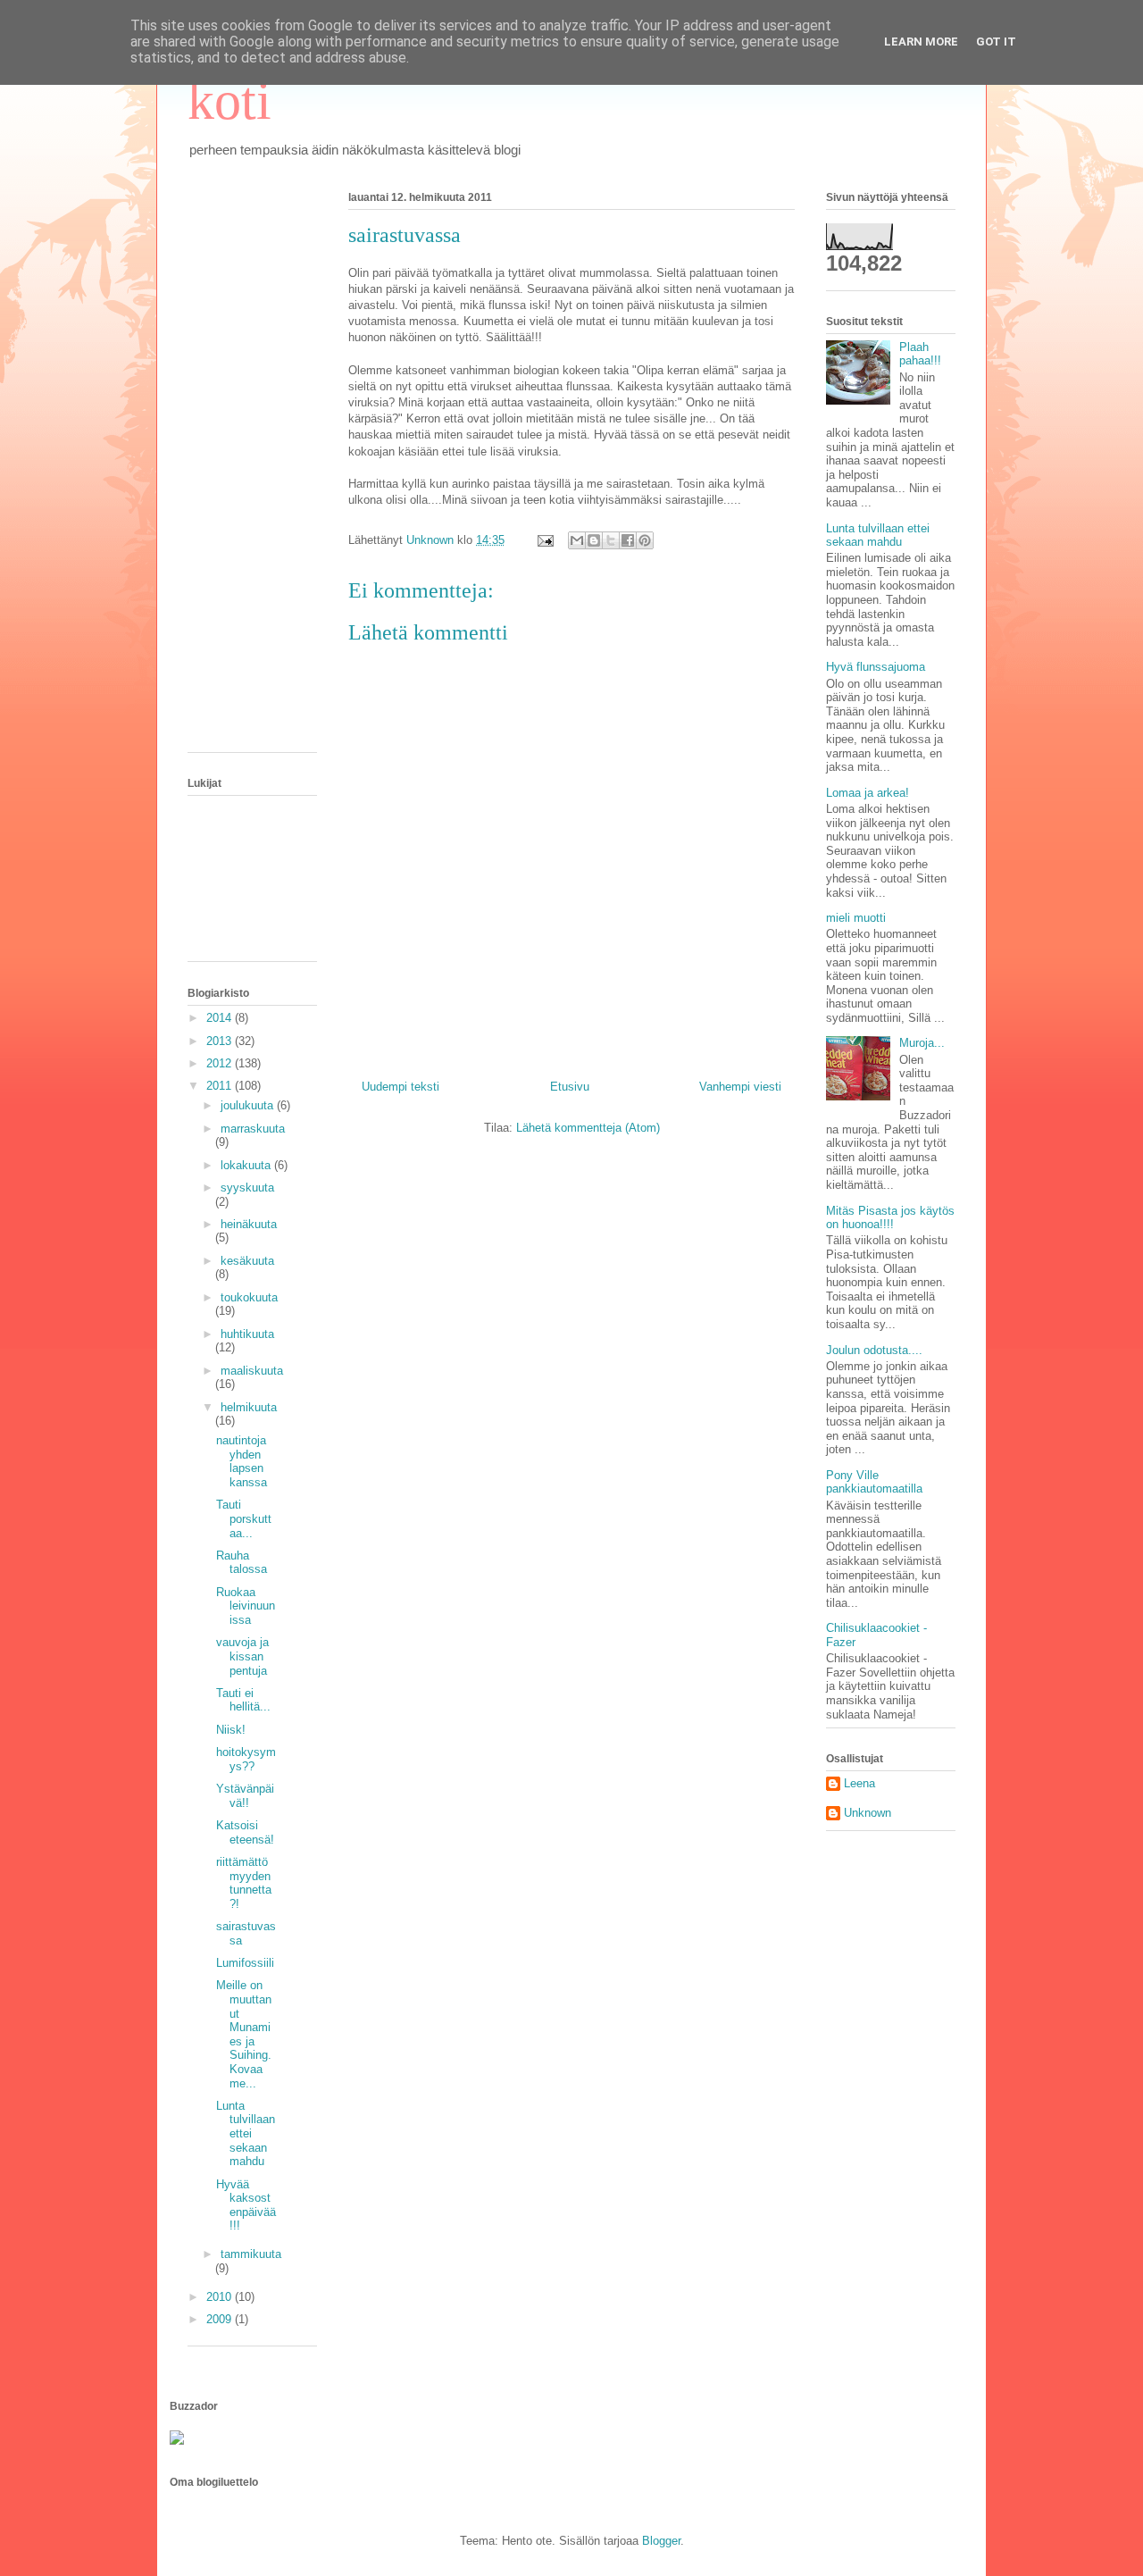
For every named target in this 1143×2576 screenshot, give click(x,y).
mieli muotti (856, 918)
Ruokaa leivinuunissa (246, 1606)
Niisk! (231, 1730)
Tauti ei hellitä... (243, 1700)
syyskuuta (247, 1188)
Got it (996, 42)
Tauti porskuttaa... (244, 1518)
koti (229, 101)
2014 (221, 1018)
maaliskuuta (252, 1371)
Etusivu (570, 1087)
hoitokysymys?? (246, 1759)
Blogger (661, 2541)
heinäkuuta (249, 1224)
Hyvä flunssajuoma (876, 667)
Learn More (921, 42)
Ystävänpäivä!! (245, 1796)
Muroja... (922, 1043)
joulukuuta (249, 1105)
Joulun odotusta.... (874, 1350)
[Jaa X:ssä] (611, 540)
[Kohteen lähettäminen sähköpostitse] (577, 540)
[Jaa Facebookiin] (628, 540)
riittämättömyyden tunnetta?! (244, 1883)
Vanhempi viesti (740, 1087)
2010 (221, 2297)
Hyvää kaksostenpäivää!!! (246, 2205)
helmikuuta (249, 1407)
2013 (221, 1041)
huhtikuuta (247, 1334)
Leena (859, 1783)
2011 (221, 1086)
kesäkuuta (247, 1261)
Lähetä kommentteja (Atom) (588, 1128)
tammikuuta (251, 2254)
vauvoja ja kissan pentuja (242, 1656)
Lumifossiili (245, 1963)
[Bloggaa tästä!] (594, 540)
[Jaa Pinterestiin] (645, 540)
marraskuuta (253, 1129)
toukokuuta (249, 1297)
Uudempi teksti (400, 1087)
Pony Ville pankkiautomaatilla (874, 1482)
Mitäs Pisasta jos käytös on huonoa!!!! (890, 1218)
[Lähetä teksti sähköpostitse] (544, 540)
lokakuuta (247, 1165)
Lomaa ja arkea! (868, 793)
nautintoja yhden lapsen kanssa (242, 1461)
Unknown (868, 1813)
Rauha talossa (242, 1563)
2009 (221, 2319)
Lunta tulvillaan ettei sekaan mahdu (246, 2133)
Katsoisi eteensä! (245, 1832)
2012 (221, 1063)
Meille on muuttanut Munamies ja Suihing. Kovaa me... (244, 2034)
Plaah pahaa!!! (920, 354)
